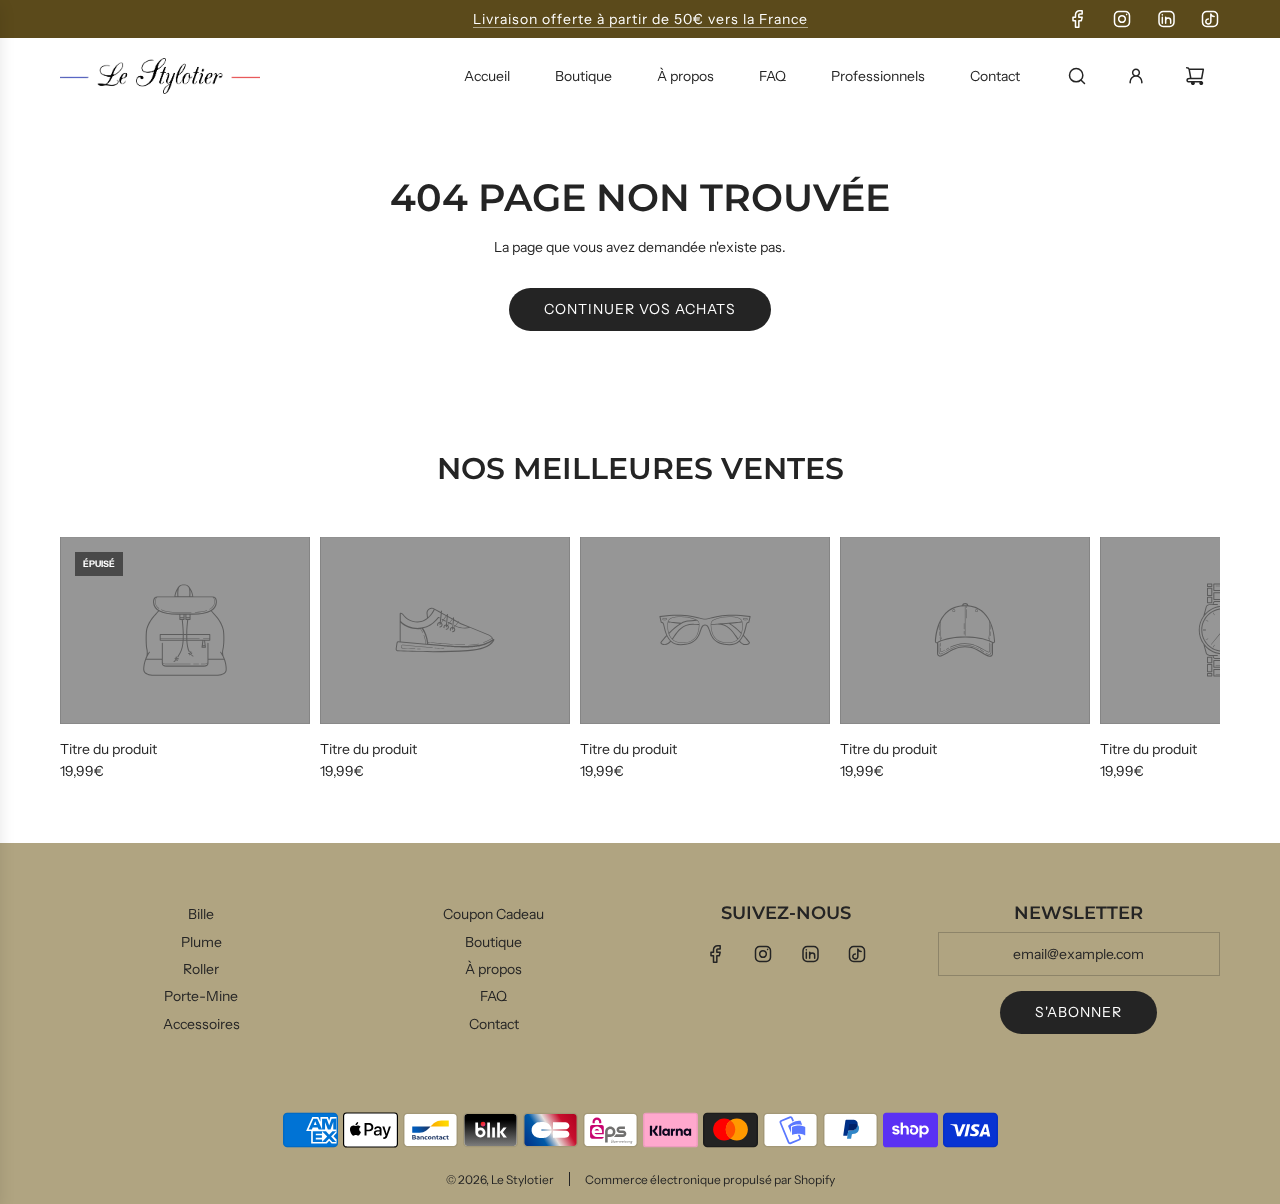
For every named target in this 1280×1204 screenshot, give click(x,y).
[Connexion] (1136, 76)
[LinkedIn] (1166, 19)
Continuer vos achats (640, 309)
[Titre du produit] (185, 631)
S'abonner (1078, 1012)
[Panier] (1195, 76)
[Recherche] (1077, 76)
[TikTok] (1210, 19)
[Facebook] (1078, 19)
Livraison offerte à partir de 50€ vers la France (640, 19)
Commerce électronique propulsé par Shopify (710, 1179)
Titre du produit (108, 749)
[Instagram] (1122, 19)
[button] (82, 660)
